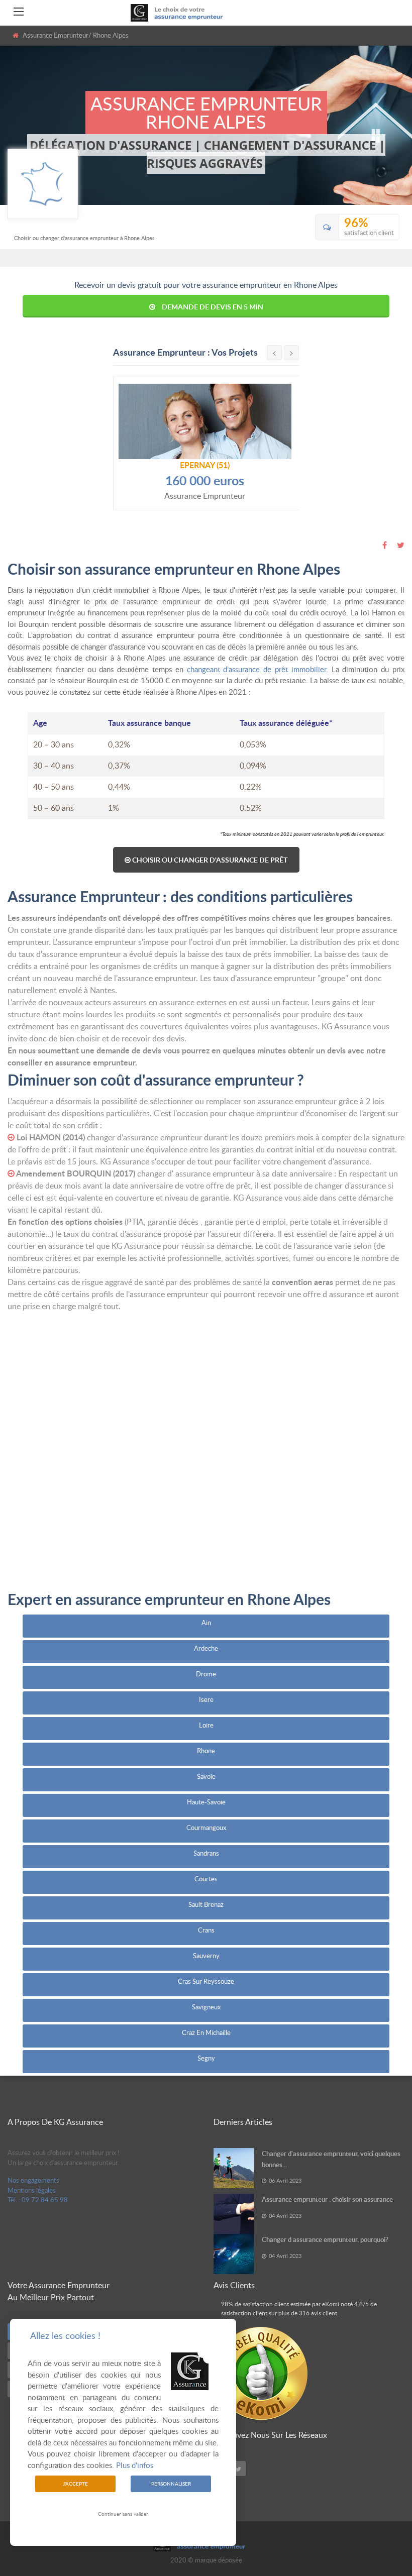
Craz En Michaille (206, 2032)
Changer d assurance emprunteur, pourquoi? (325, 2239)
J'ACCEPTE (75, 2484)
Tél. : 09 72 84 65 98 (38, 2200)
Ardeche (206, 1648)
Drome (206, 1674)
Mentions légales (32, 2190)
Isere (206, 1699)
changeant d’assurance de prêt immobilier (256, 669)
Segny (206, 2058)
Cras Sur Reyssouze (206, 1981)
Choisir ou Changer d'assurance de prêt (209, 860)
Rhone (206, 1751)
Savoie (206, 1776)
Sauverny (206, 1956)
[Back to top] (379, 2513)
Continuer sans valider (123, 2514)
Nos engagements (33, 2180)
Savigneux (206, 2007)
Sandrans (206, 1853)
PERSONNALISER (171, 2484)
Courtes (206, 1879)
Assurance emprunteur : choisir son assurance (327, 2199)
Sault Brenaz (206, 1904)
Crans (206, 1930)
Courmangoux (206, 1828)
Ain (206, 1623)
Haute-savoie (206, 1802)
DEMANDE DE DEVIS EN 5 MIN (213, 307)
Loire (206, 1725)
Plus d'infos (135, 2465)
